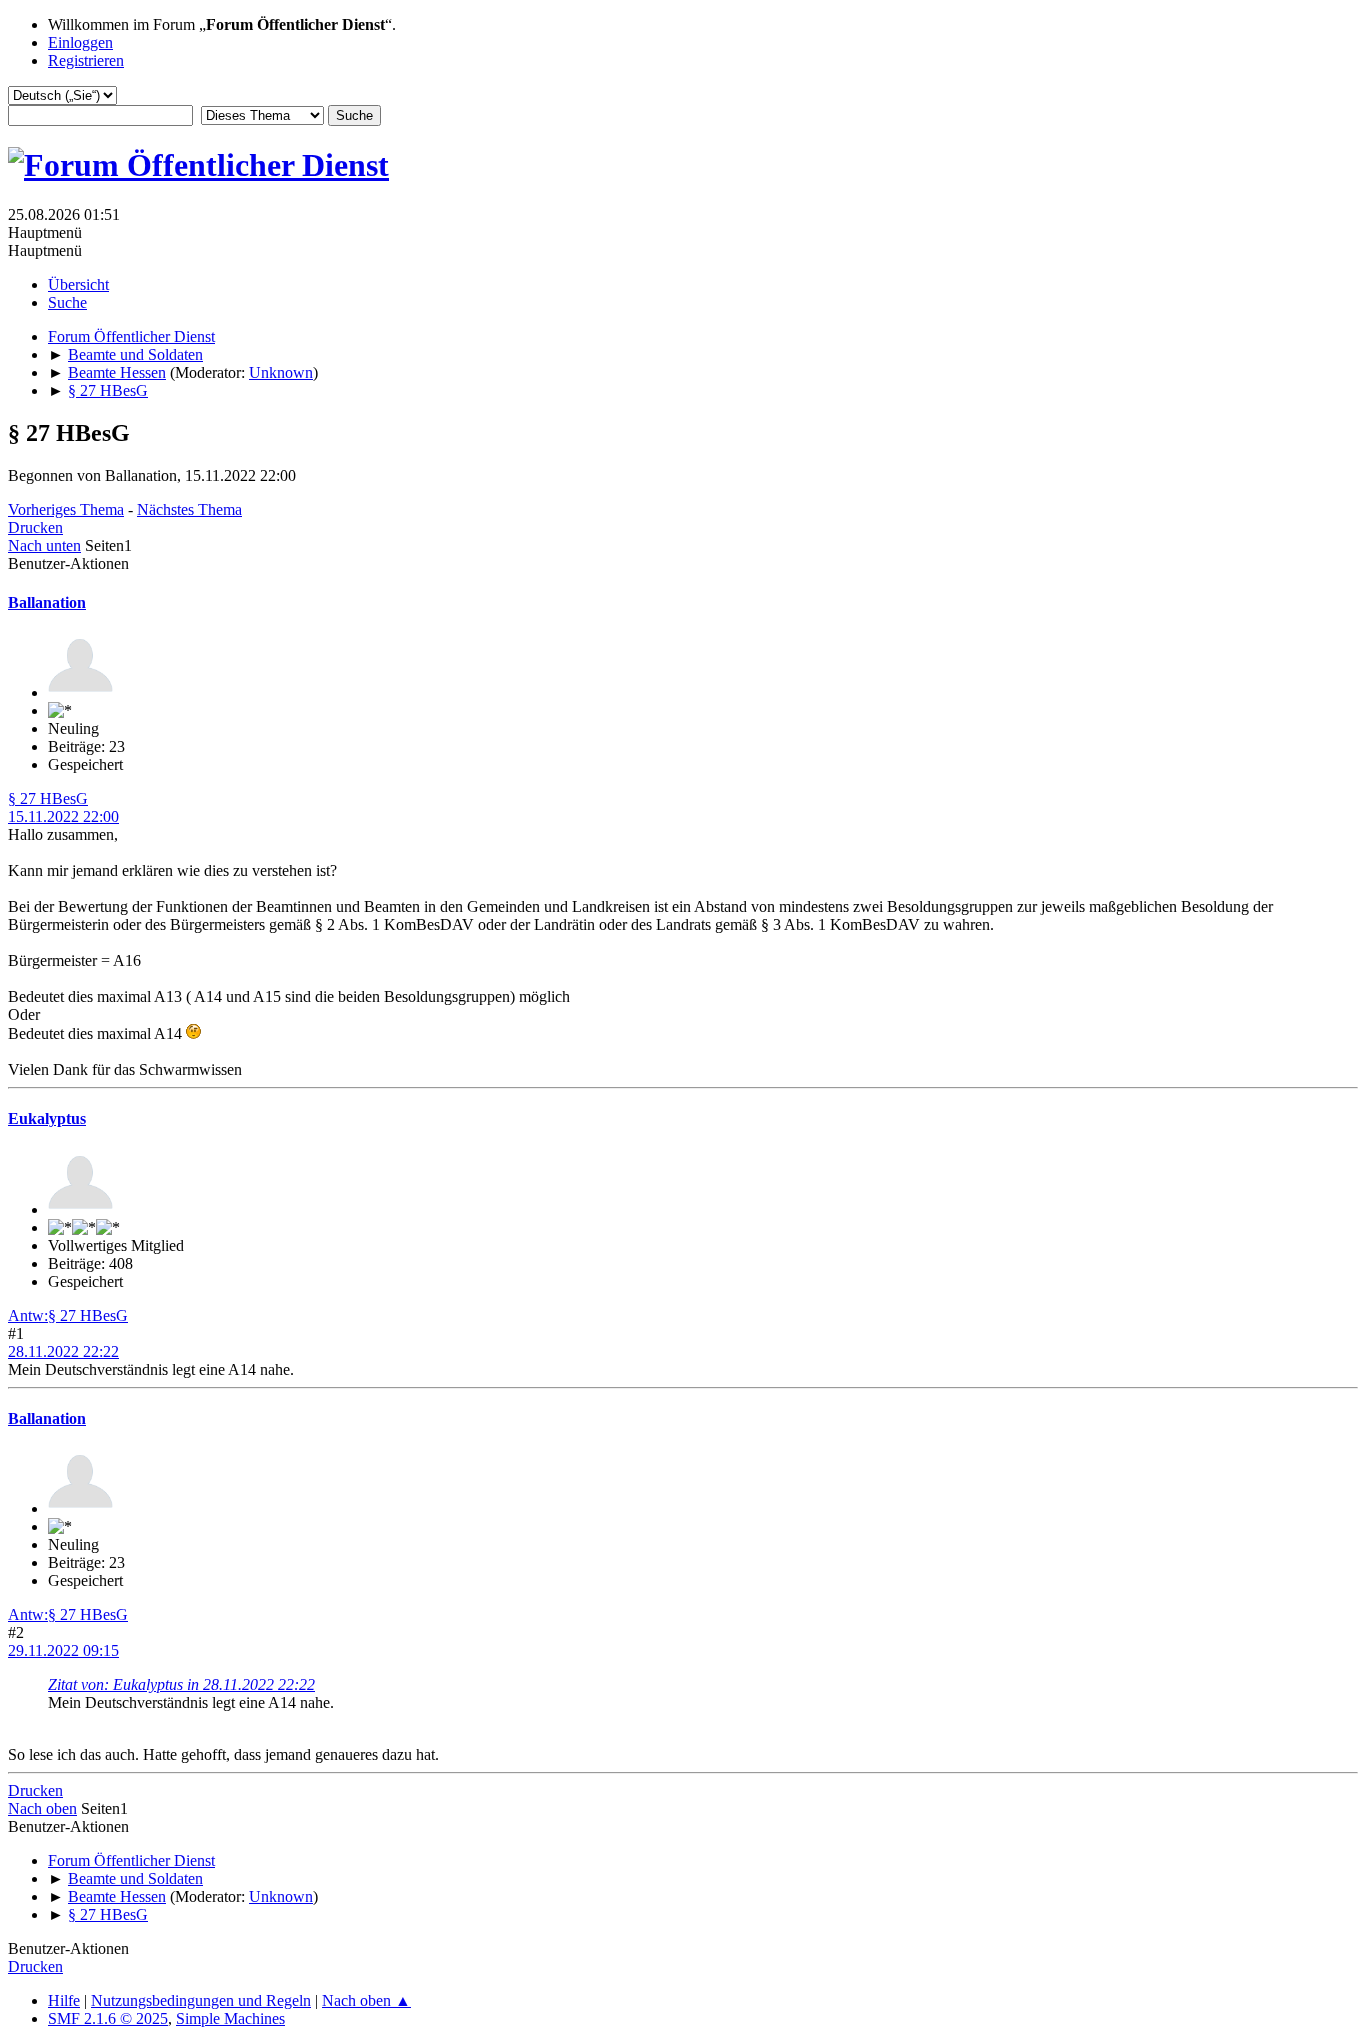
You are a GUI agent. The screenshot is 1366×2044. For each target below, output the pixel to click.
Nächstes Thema (189, 509)
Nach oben (42, 1808)
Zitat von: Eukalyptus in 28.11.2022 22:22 (181, 1684)
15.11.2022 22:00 (63, 816)
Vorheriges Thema (66, 509)
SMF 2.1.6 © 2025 (108, 2018)
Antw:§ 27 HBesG (68, 1315)
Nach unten (44, 545)
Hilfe (64, 2000)
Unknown (281, 372)
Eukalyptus (47, 1118)
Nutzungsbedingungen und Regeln (201, 2000)
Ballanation (47, 602)
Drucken (35, 527)
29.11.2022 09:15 (63, 1650)
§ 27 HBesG (48, 798)
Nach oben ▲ (366, 2000)
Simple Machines (230, 2018)
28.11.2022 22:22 (63, 1351)
